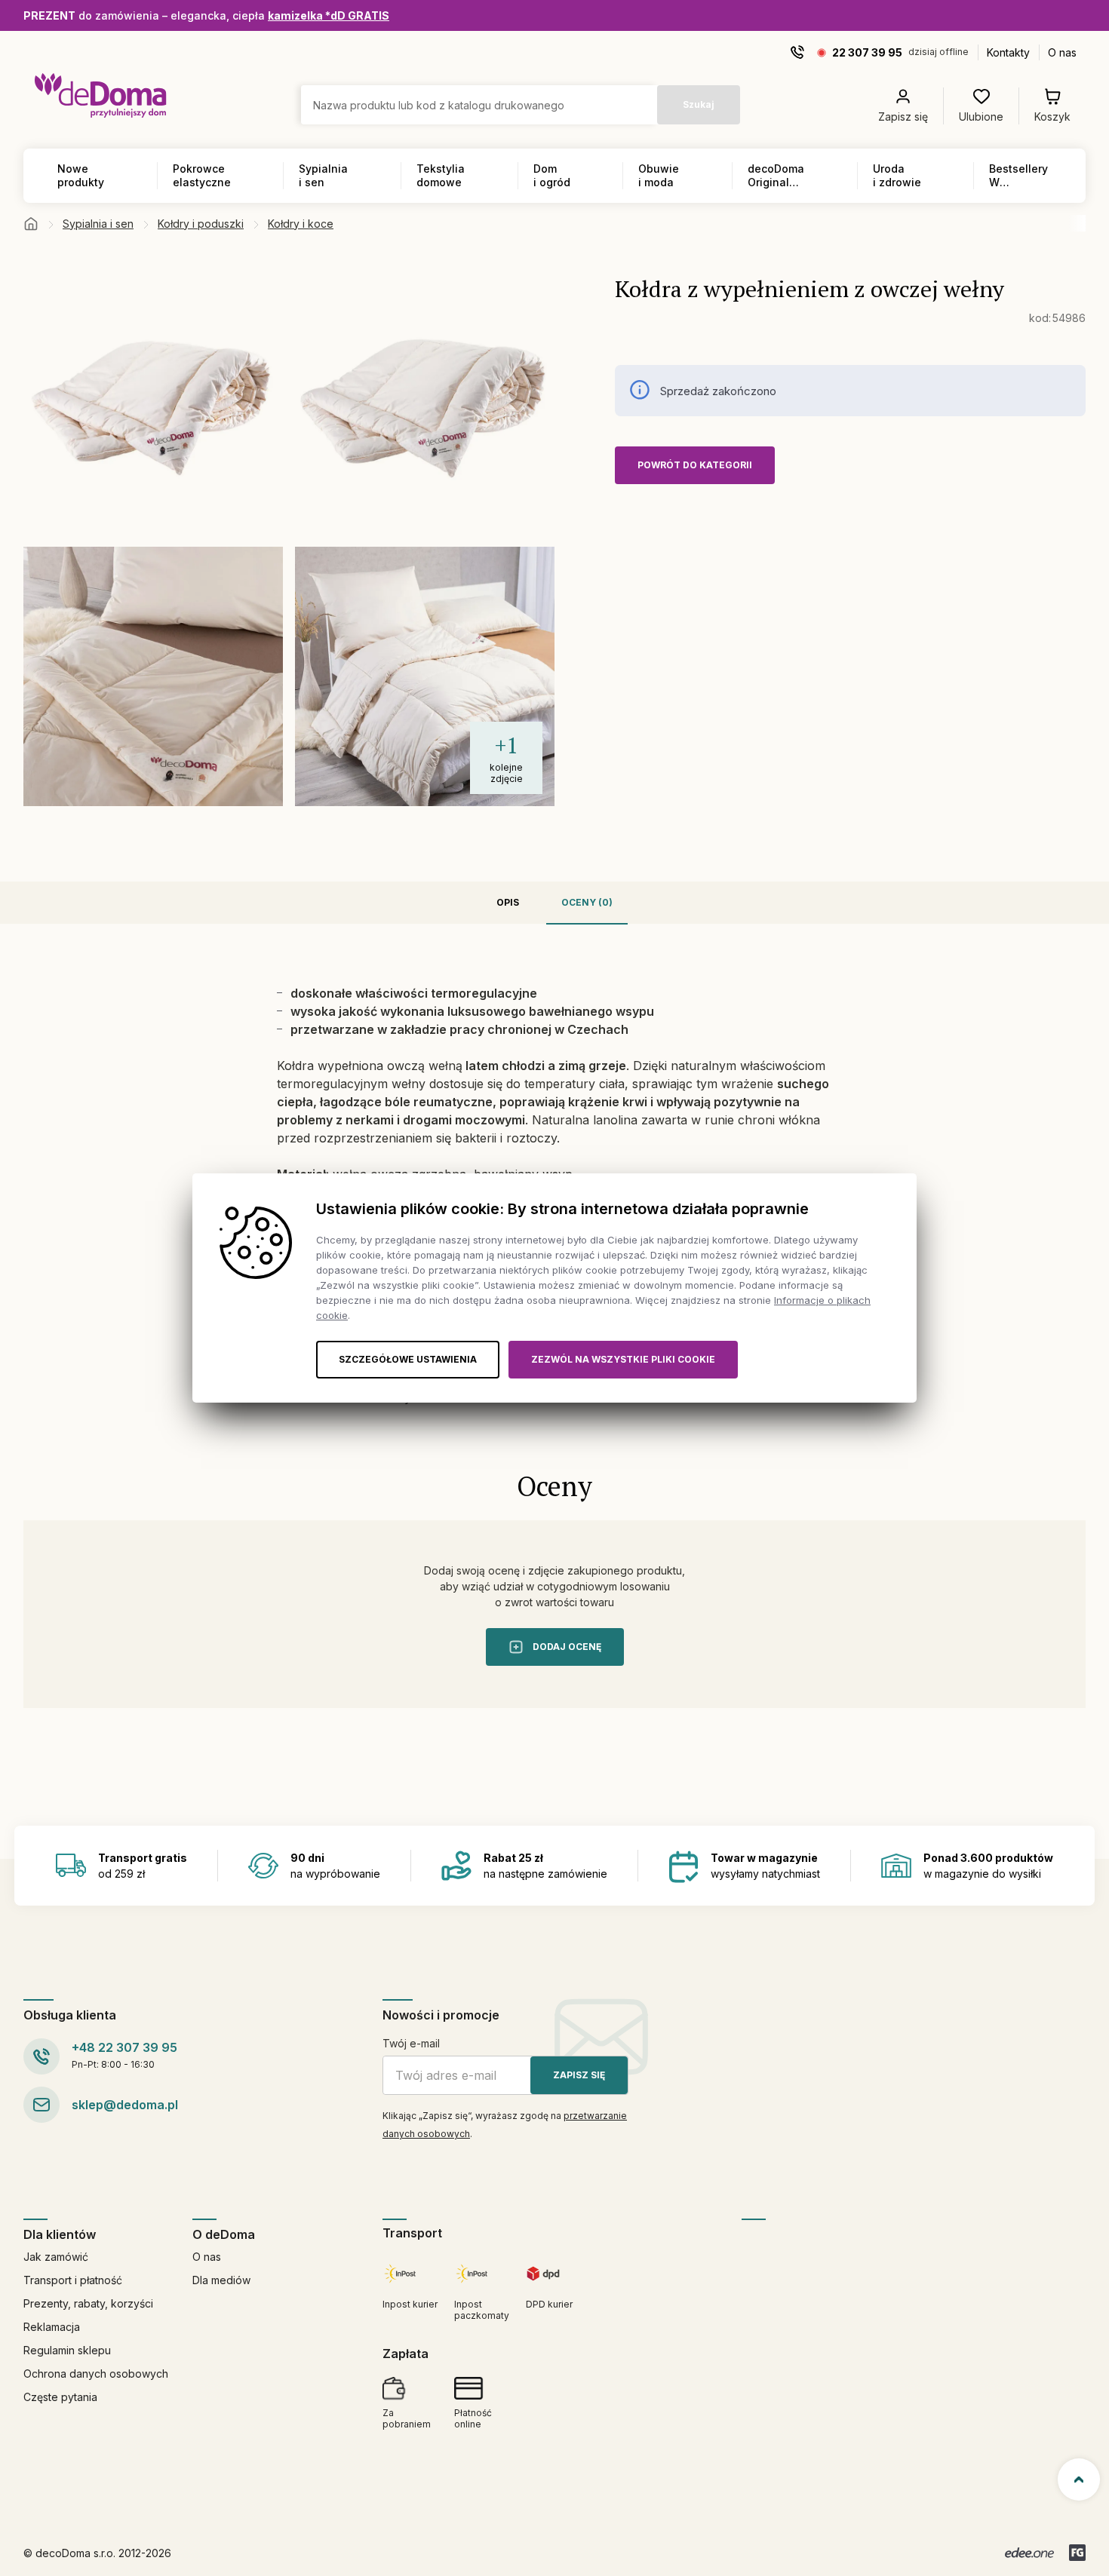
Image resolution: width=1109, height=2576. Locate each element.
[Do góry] (1079, 2479)
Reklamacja (52, 2327)
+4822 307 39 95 (124, 2047)
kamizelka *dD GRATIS (329, 15)
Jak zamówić (56, 2257)
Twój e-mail (411, 2043)
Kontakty (1008, 52)
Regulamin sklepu (67, 2350)
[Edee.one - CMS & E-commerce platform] (1029, 2553)
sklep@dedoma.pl (125, 2105)
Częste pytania (60, 2397)
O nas (1062, 52)
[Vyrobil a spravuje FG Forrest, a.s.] (1077, 2553)
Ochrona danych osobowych (96, 2374)
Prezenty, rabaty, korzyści (88, 2303)
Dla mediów (221, 2280)
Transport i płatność (73, 2280)
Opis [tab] (508, 902)
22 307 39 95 (867, 52)
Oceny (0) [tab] (587, 902)
